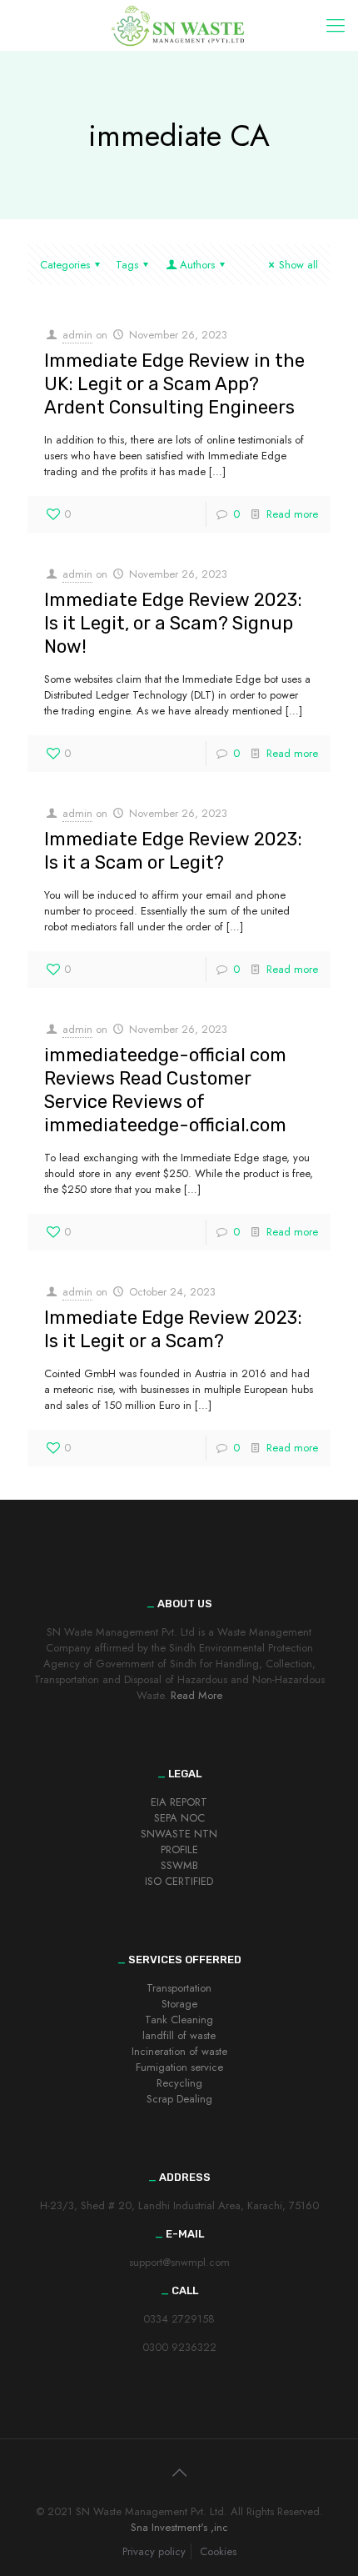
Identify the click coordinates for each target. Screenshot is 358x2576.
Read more (292, 514)
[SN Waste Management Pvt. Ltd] (179, 25)
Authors (197, 265)
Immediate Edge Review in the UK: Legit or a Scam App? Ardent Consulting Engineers (174, 384)
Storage (179, 2004)
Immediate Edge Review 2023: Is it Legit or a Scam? (173, 1329)
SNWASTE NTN (179, 1834)
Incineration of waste (179, 2051)
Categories (65, 265)
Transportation (179, 1988)
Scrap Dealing (179, 2099)
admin (77, 335)
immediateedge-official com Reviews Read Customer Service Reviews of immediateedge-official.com (165, 1090)
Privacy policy (154, 2551)
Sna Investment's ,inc (179, 2527)
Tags (127, 265)
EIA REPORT (179, 1802)
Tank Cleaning (179, 2020)
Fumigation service (179, 2067)
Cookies (218, 2551)
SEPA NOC (179, 1818)
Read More (196, 1695)
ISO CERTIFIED (179, 1881)
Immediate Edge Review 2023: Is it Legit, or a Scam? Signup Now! (173, 623)
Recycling (179, 2083)
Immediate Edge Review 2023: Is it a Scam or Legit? (173, 851)
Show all (298, 265)
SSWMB (179, 1865)
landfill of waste (179, 2035)
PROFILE (179, 1849)
